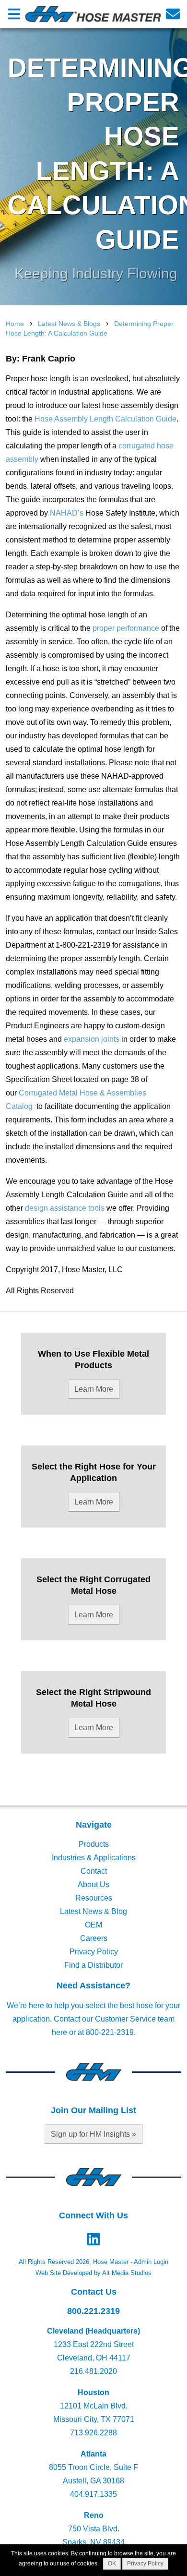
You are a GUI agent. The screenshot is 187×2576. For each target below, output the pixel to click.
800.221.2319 (93, 2311)
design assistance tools (64, 1208)
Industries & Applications (94, 1858)
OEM (93, 1925)
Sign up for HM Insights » (93, 2134)
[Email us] (173, 14)
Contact (94, 1871)
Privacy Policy (94, 1952)
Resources (94, 1898)
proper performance (126, 628)
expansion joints (92, 1039)
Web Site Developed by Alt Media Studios (93, 2273)
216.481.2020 (93, 2371)
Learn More (94, 1389)
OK (112, 2564)
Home (15, 324)
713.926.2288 (93, 2433)
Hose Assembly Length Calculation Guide (105, 419)
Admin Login (151, 2262)
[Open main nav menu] (14, 14)
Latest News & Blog (93, 1911)
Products (94, 1844)
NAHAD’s (67, 513)
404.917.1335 (93, 2494)
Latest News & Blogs (69, 324)
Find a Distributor (93, 1965)
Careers (94, 1938)
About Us (93, 1884)
